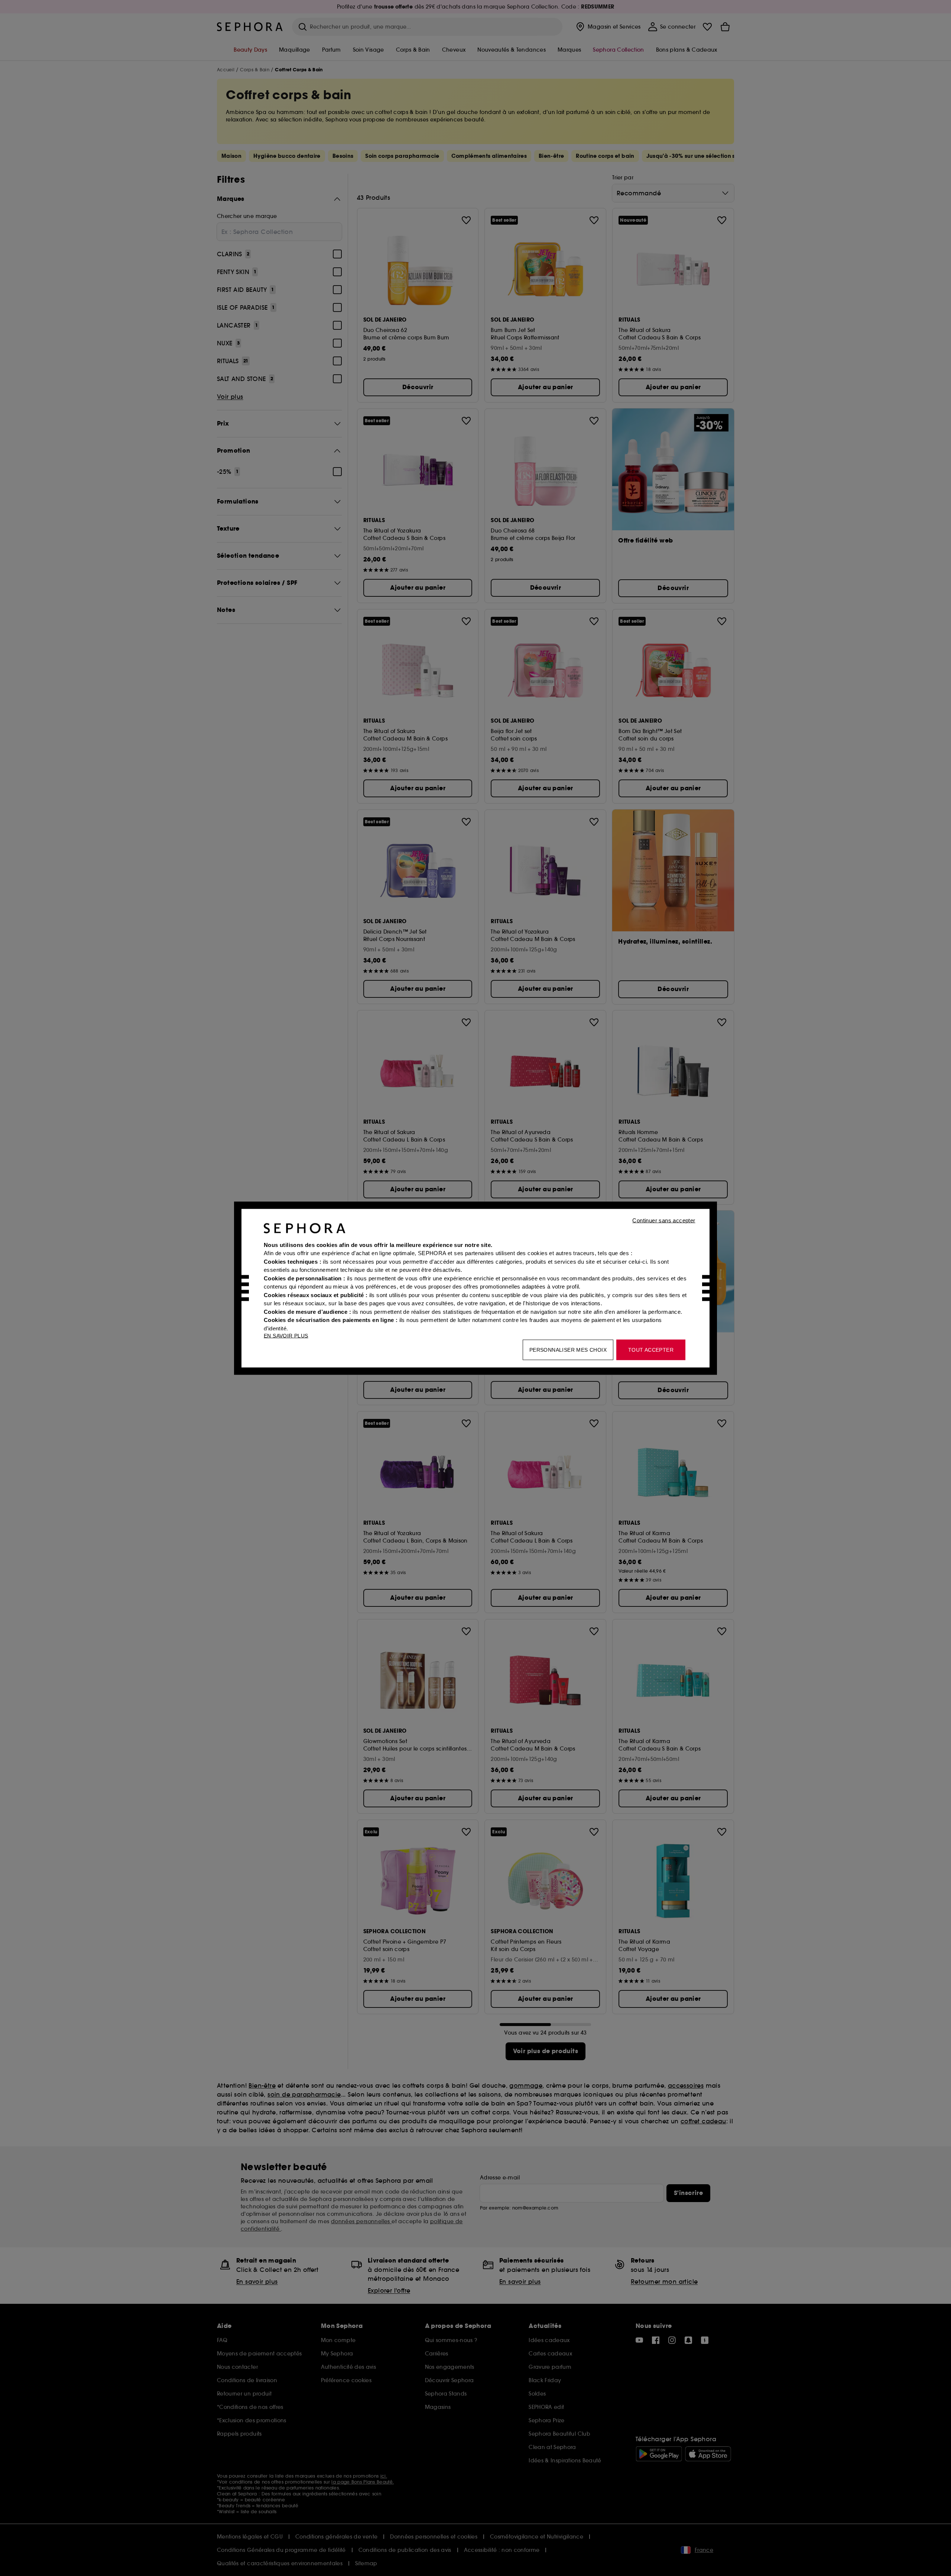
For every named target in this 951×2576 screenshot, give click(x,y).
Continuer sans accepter (664, 1220)
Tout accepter (651, 1349)
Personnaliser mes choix (568, 1349)
